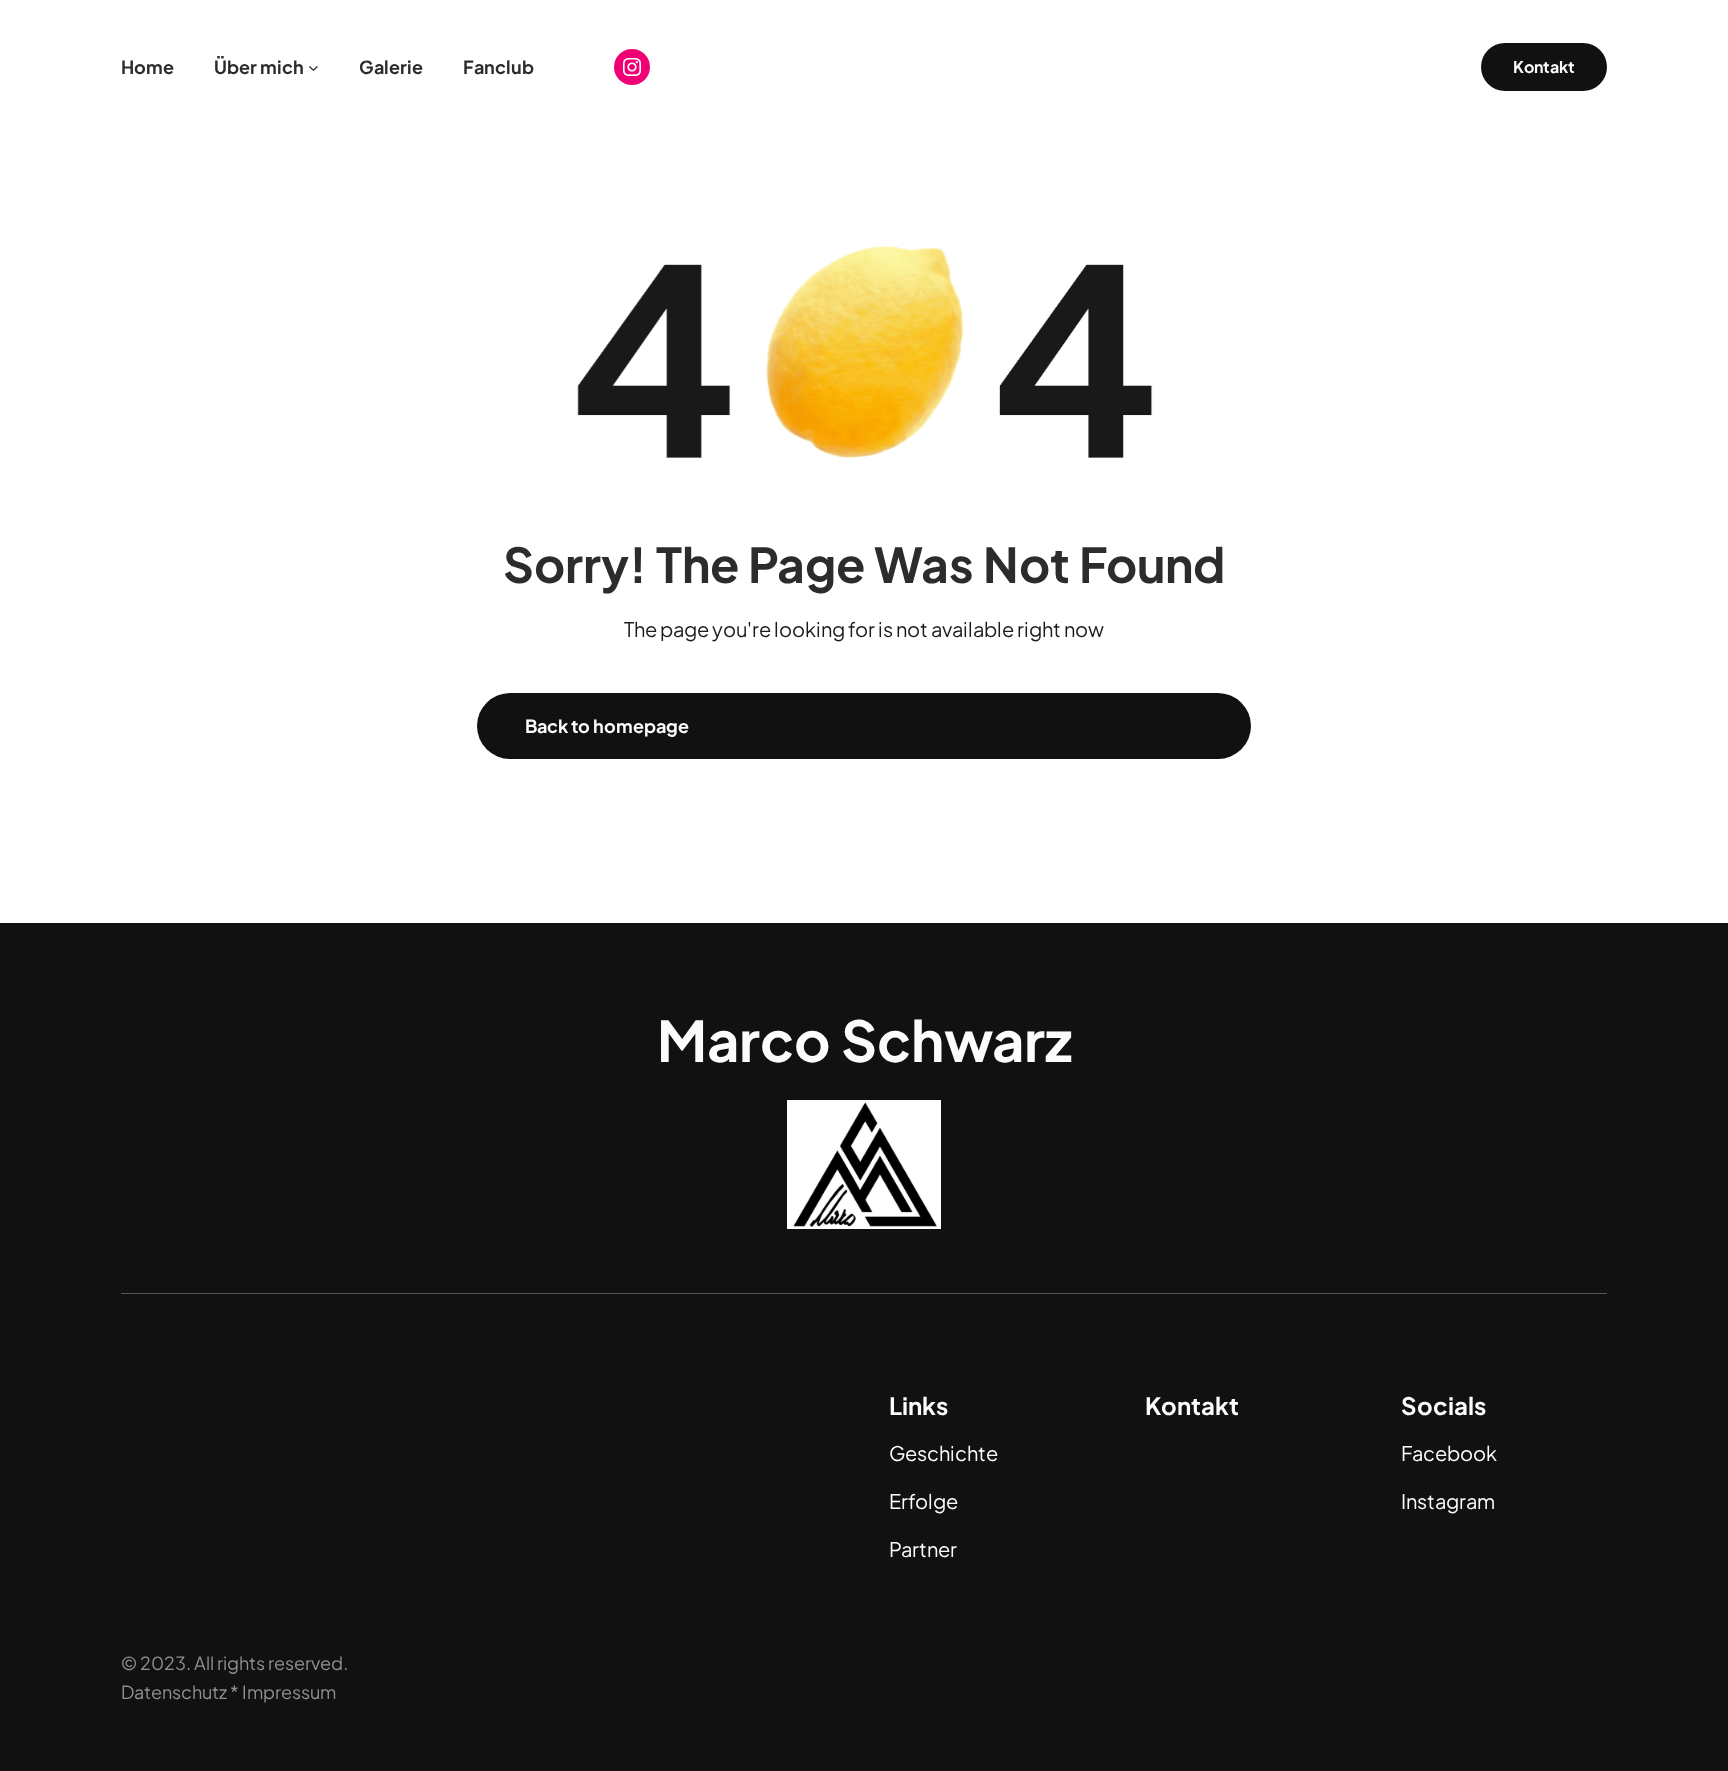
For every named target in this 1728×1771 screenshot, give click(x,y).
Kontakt (1544, 66)
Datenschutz (174, 1691)
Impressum (289, 1691)
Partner (923, 1548)
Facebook (1449, 1452)
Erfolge (923, 1500)
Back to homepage (607, 725)
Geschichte (943, 1452)
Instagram (1448, 1500)
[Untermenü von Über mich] (313, 67)
